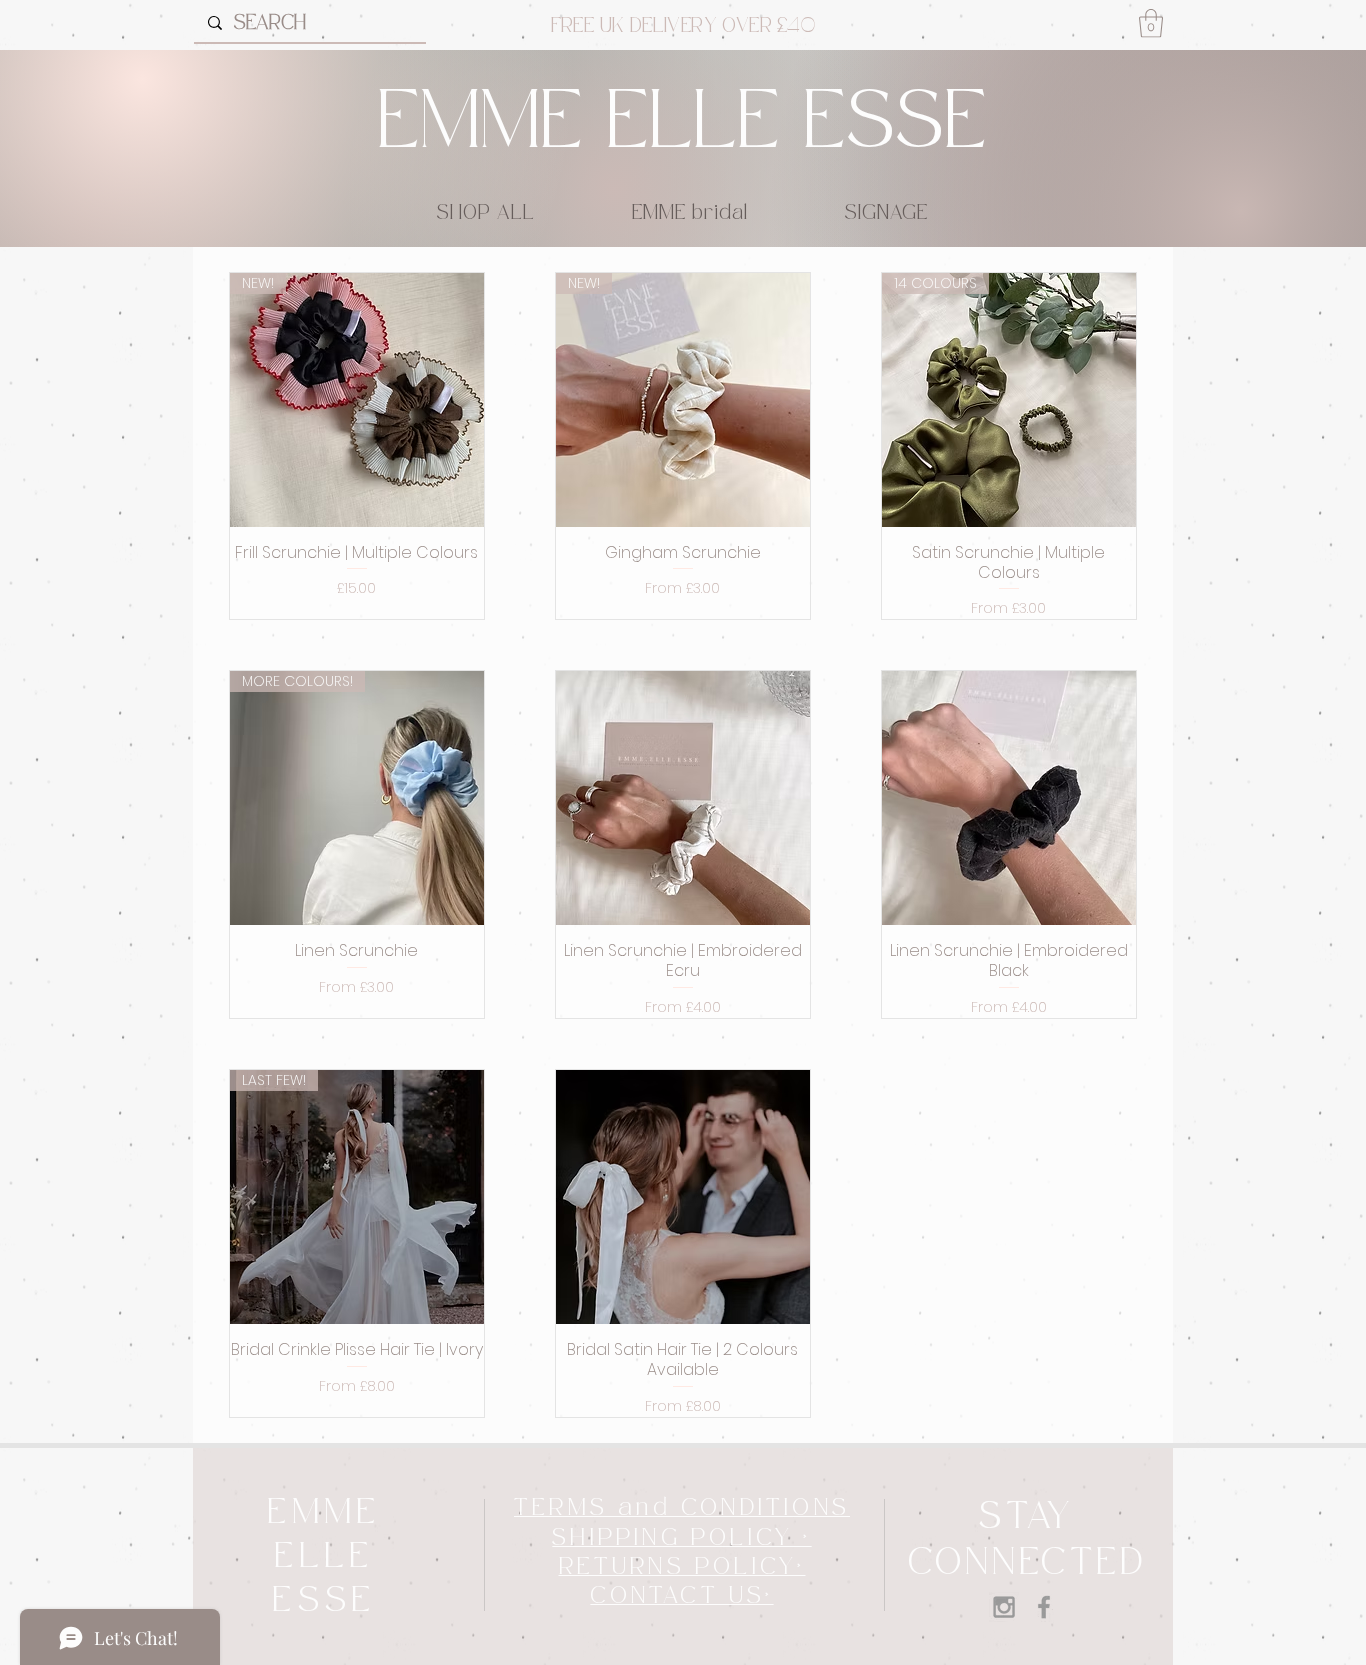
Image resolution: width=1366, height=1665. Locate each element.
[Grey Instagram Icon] (1004, 1607)
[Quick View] (683, 798)
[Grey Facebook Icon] (1044, 1607)
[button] (1151, 23)
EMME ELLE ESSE (683, 123)
